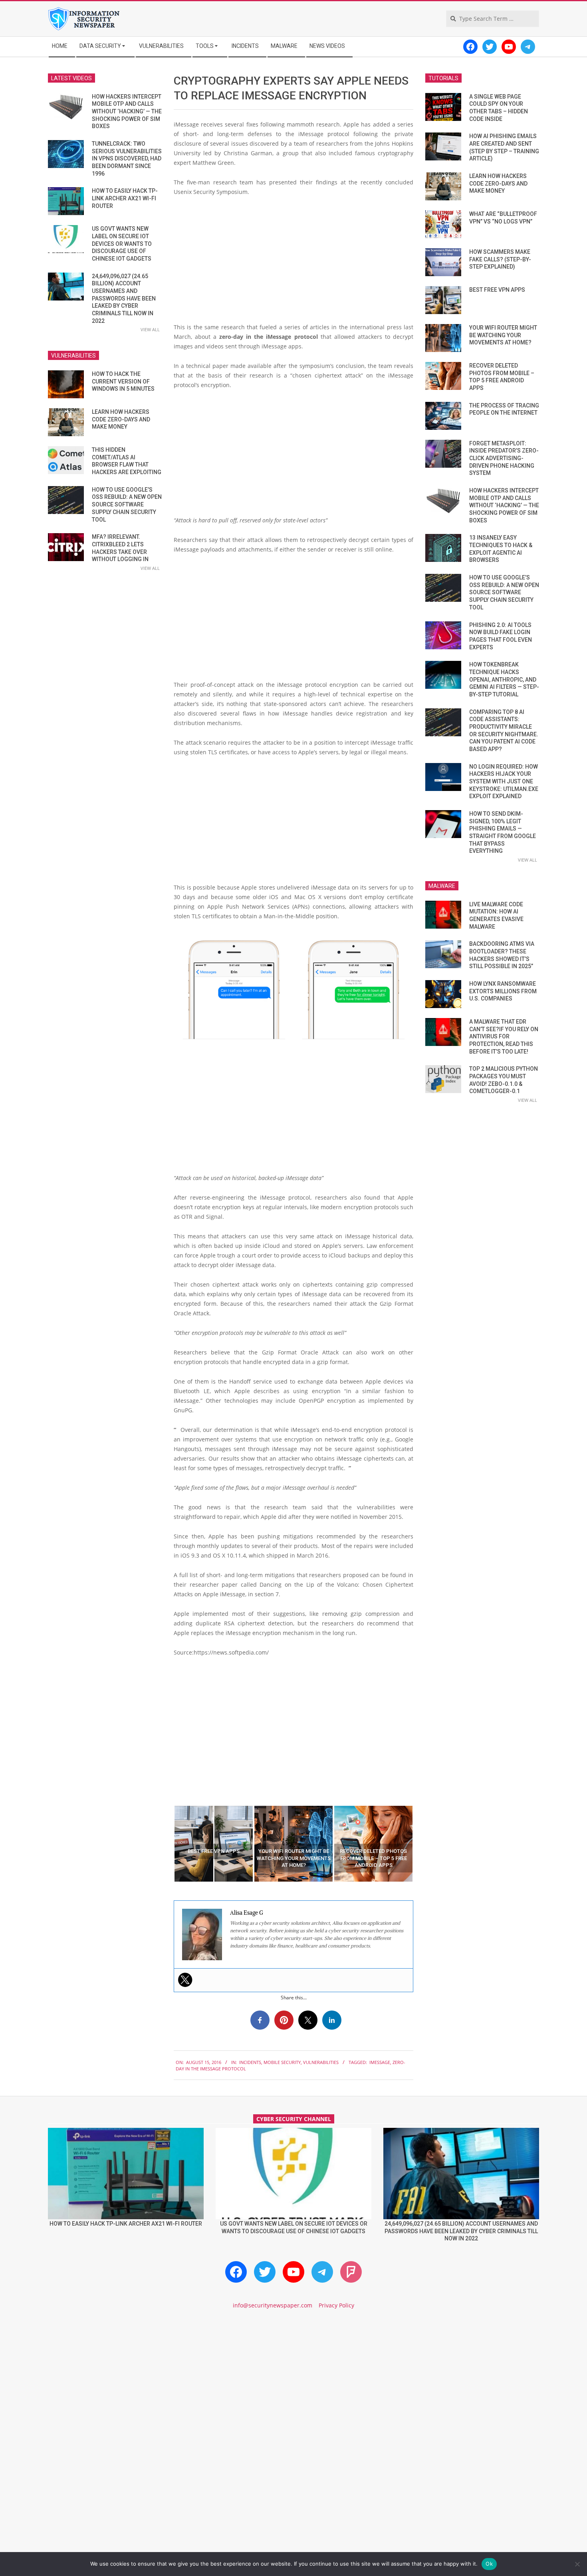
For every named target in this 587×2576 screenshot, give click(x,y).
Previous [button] (168, 1844)
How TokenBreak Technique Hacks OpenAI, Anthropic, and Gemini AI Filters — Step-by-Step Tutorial (504, 679)
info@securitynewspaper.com (273, 2305)
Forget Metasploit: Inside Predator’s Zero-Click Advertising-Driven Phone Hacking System (504, 458)
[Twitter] (185, 1980)
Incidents (250, 2062)
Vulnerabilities (321, 2062)
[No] (577, 2564)
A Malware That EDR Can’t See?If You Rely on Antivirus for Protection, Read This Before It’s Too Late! (504, 1037)
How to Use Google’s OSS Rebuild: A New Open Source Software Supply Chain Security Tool (127, 505)
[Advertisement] (293, 263)
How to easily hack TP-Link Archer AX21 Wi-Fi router (125, 198)
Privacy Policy (336, 2305)
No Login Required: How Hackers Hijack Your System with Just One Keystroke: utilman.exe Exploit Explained (504, 782)
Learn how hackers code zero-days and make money (121, 419)
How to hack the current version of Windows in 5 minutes (123, 381)
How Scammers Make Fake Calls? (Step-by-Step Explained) (500, 259)
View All (150, 329)
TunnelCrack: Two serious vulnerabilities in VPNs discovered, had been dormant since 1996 (127, 159)
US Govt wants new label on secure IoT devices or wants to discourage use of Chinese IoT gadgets (122, 244)
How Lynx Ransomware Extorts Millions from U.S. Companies (503, 991)
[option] (214, 1844)
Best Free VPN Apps (497, 290)
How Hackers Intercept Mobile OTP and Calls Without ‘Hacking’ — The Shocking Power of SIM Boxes (127, 112)
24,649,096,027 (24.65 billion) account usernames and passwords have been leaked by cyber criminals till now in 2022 (124, 299)
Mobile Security (282, 2062)
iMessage (380, 2062)
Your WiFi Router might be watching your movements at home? (503, 335)
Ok (489, 2564)
